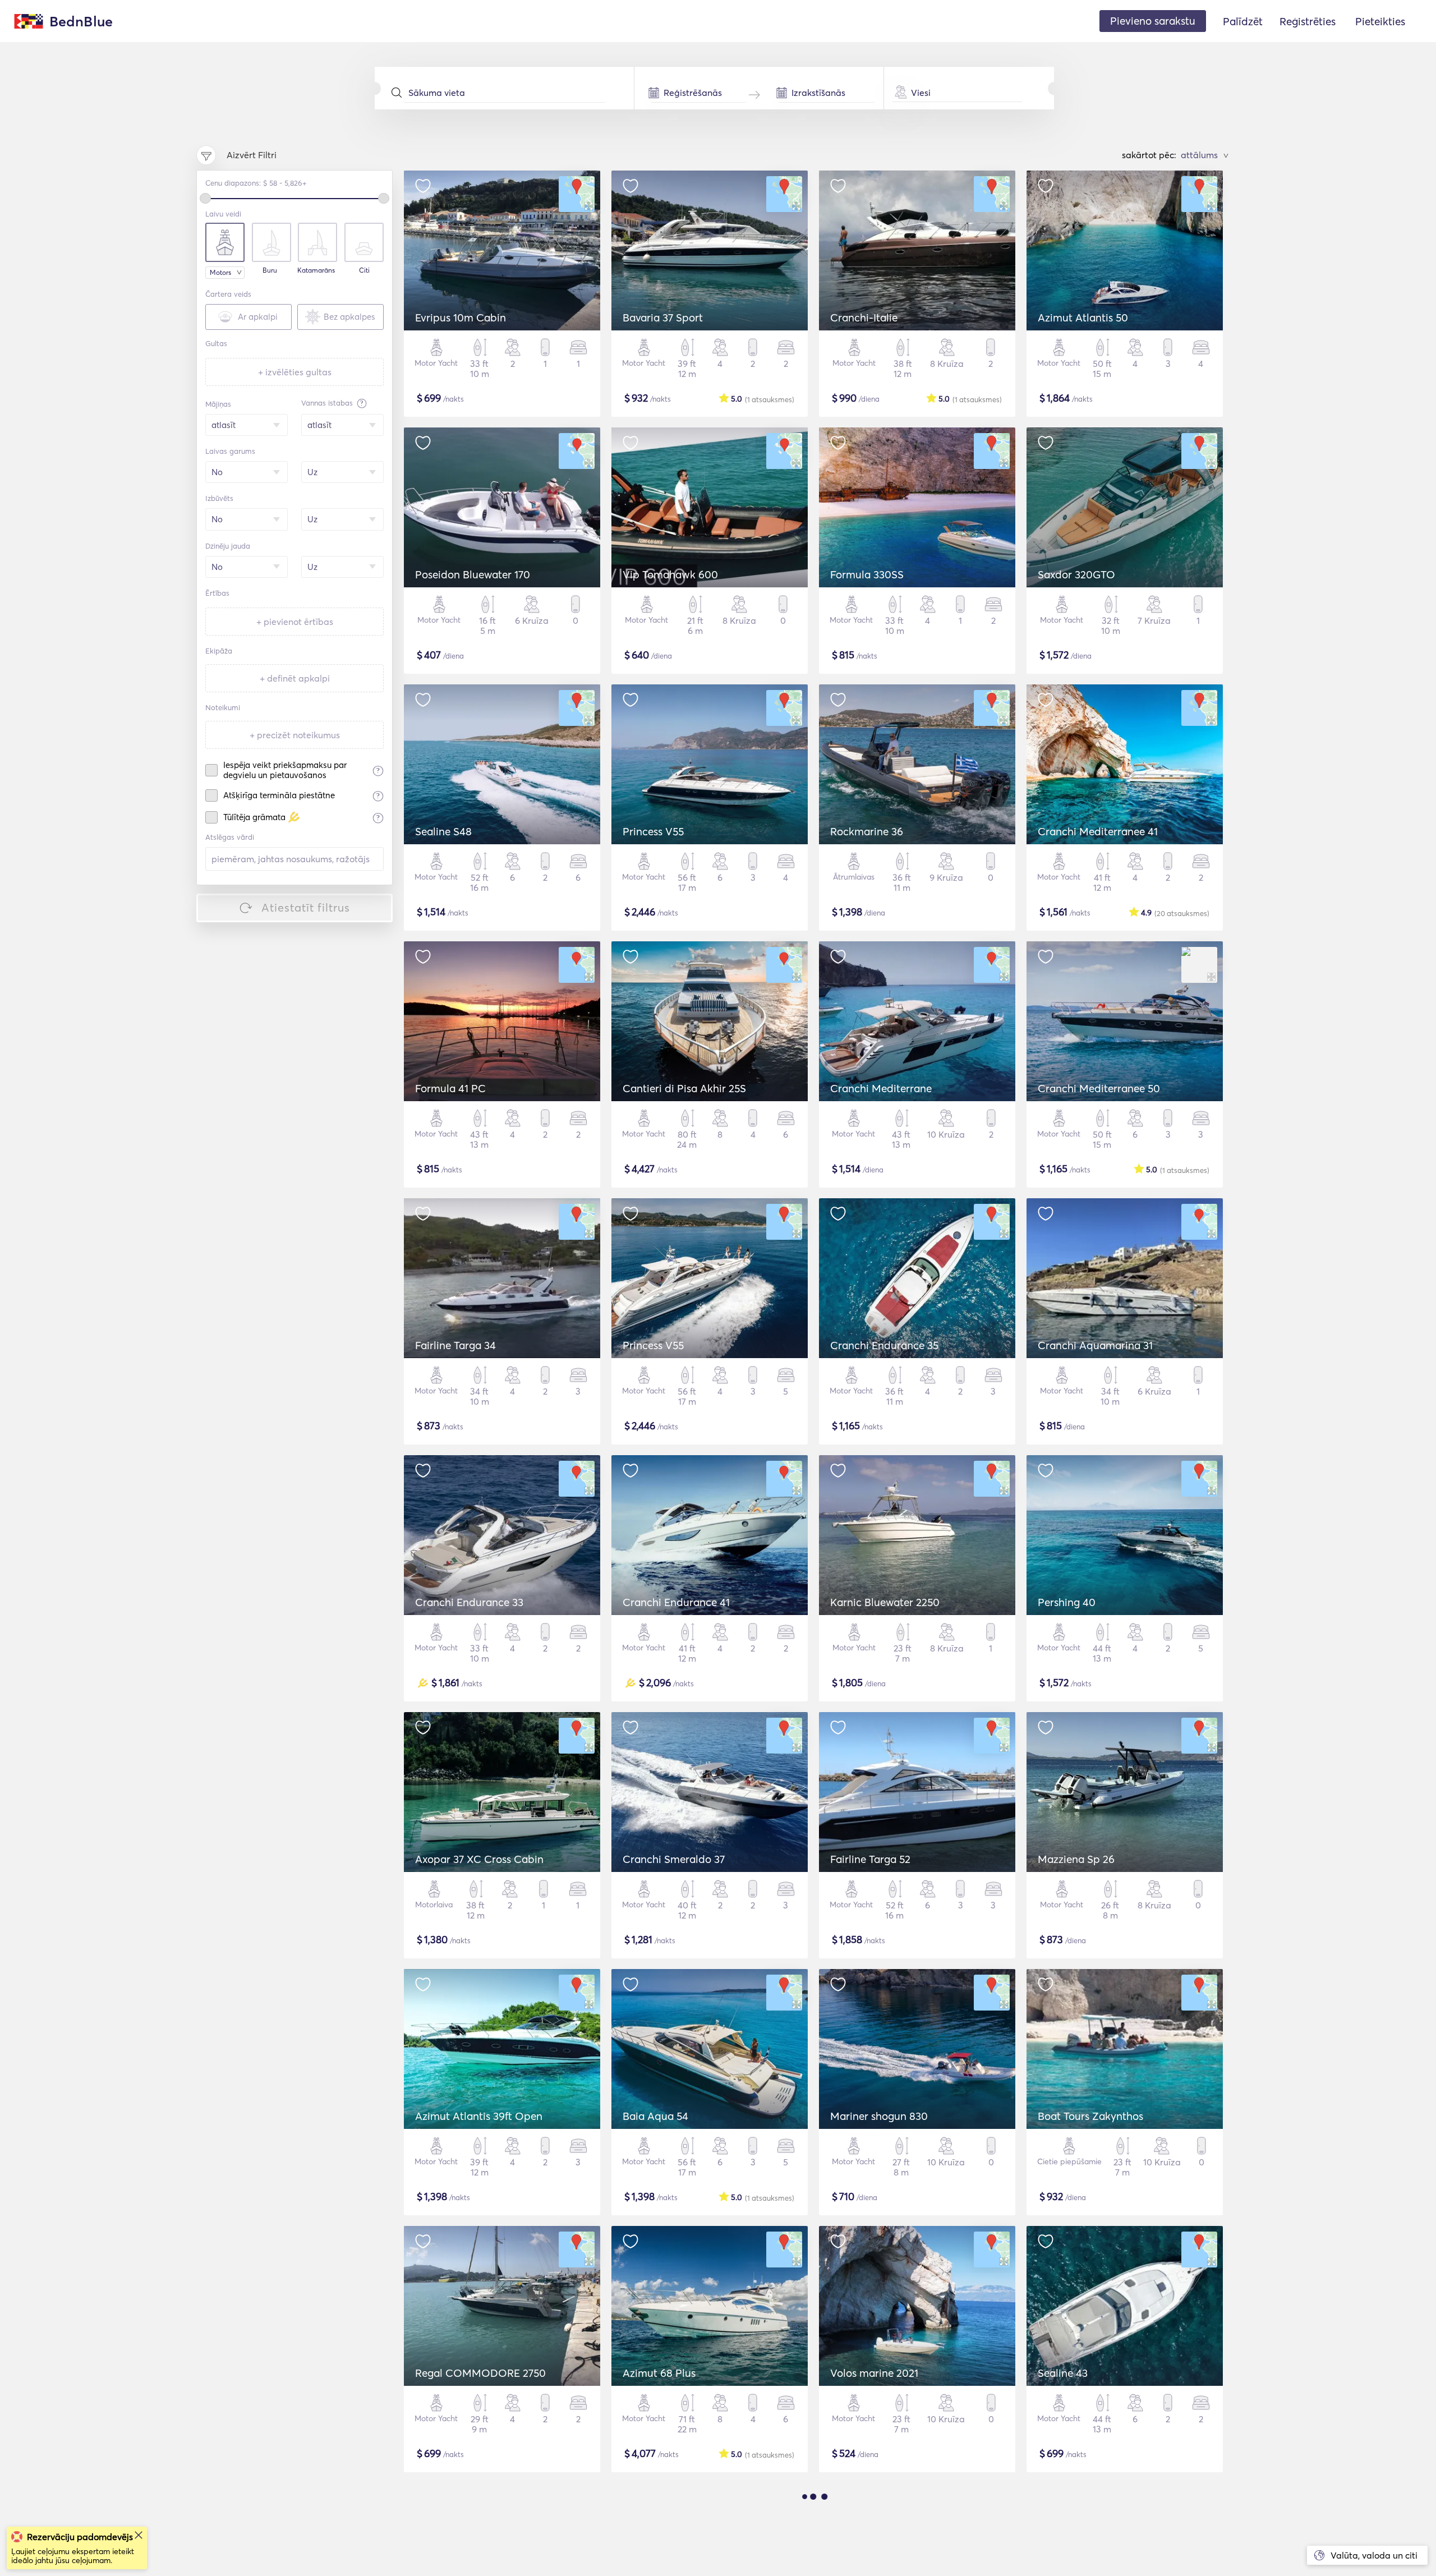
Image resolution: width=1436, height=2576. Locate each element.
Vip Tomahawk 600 (670, 574)
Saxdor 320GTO (1076, 574)
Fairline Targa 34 (455, 1345)
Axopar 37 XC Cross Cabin (479, 1859)
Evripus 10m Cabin (461, 318)
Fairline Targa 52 (870, 1859)
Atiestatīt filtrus (306, 907)
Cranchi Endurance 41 (676, 1602)
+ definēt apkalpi (295, 678)
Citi (364, 270)
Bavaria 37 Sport (663, 318)
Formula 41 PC (450, 1088)
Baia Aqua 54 (655, 2116)
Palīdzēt (1243, 21)
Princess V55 (653, 831)
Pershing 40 (1067, 1602)
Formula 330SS (867, 574)
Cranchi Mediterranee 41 (1098, 831)
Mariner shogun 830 (879, 2116)
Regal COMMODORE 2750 (480, 2373)
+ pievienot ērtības (295, 622)
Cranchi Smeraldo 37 (674, 1859)
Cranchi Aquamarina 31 (1095, 1345)
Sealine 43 (1063, 2373)
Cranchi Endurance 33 (469, 1602)
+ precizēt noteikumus (295, 735)
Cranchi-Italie (864, 318)
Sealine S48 (443, 831)
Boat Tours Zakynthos (1090, 2116)
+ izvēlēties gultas (295, 372)
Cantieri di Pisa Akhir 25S (684, 1088)
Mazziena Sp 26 (1076, 1859)
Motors (220, 272)
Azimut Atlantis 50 (1083, 318)
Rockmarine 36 (867, 831)
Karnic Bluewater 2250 (885, 1602)
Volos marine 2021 (874, 2373)
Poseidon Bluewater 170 (473, 574)
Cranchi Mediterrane (881, 1088)
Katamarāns (316, 270)
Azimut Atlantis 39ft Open (479, 2116)
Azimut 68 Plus (659, 2373)
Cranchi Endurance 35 (884, 1345)
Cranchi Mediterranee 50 (1099, 1088)
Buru (270, 270)
